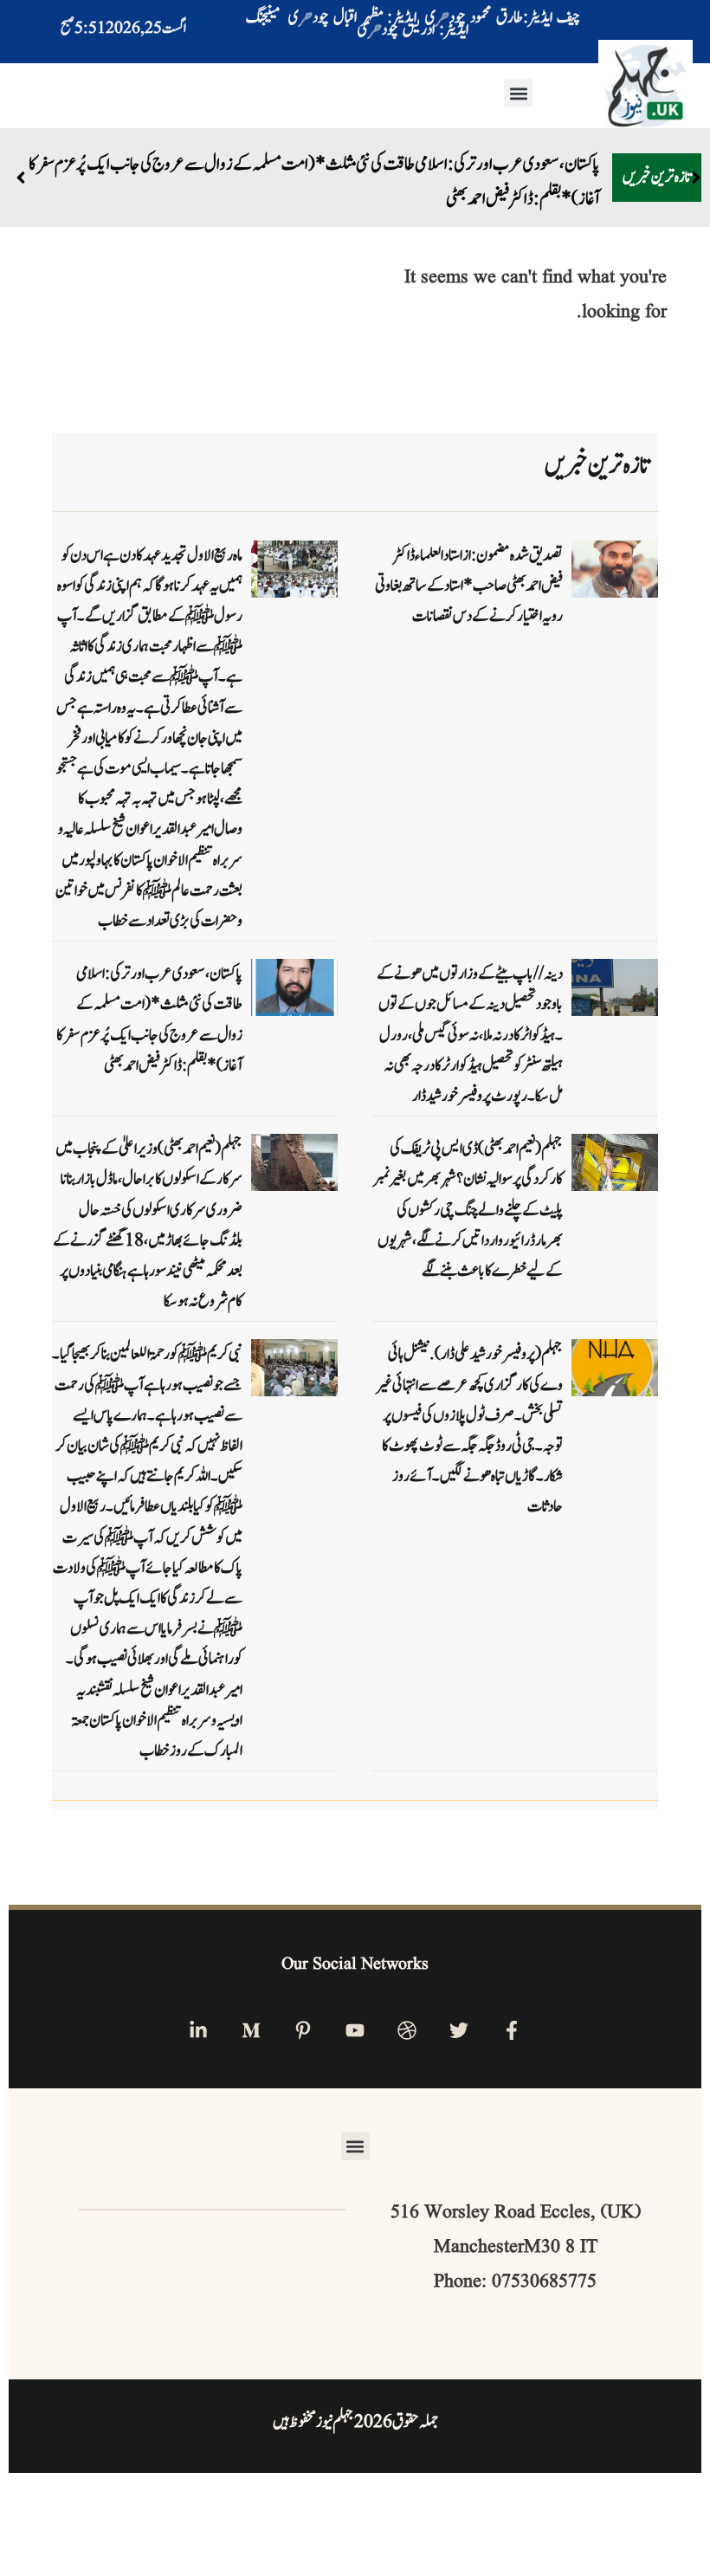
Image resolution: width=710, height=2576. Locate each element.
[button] (518, 93)
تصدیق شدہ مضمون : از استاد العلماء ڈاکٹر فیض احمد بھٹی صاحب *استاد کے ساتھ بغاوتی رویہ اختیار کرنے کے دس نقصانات (469, 586)
